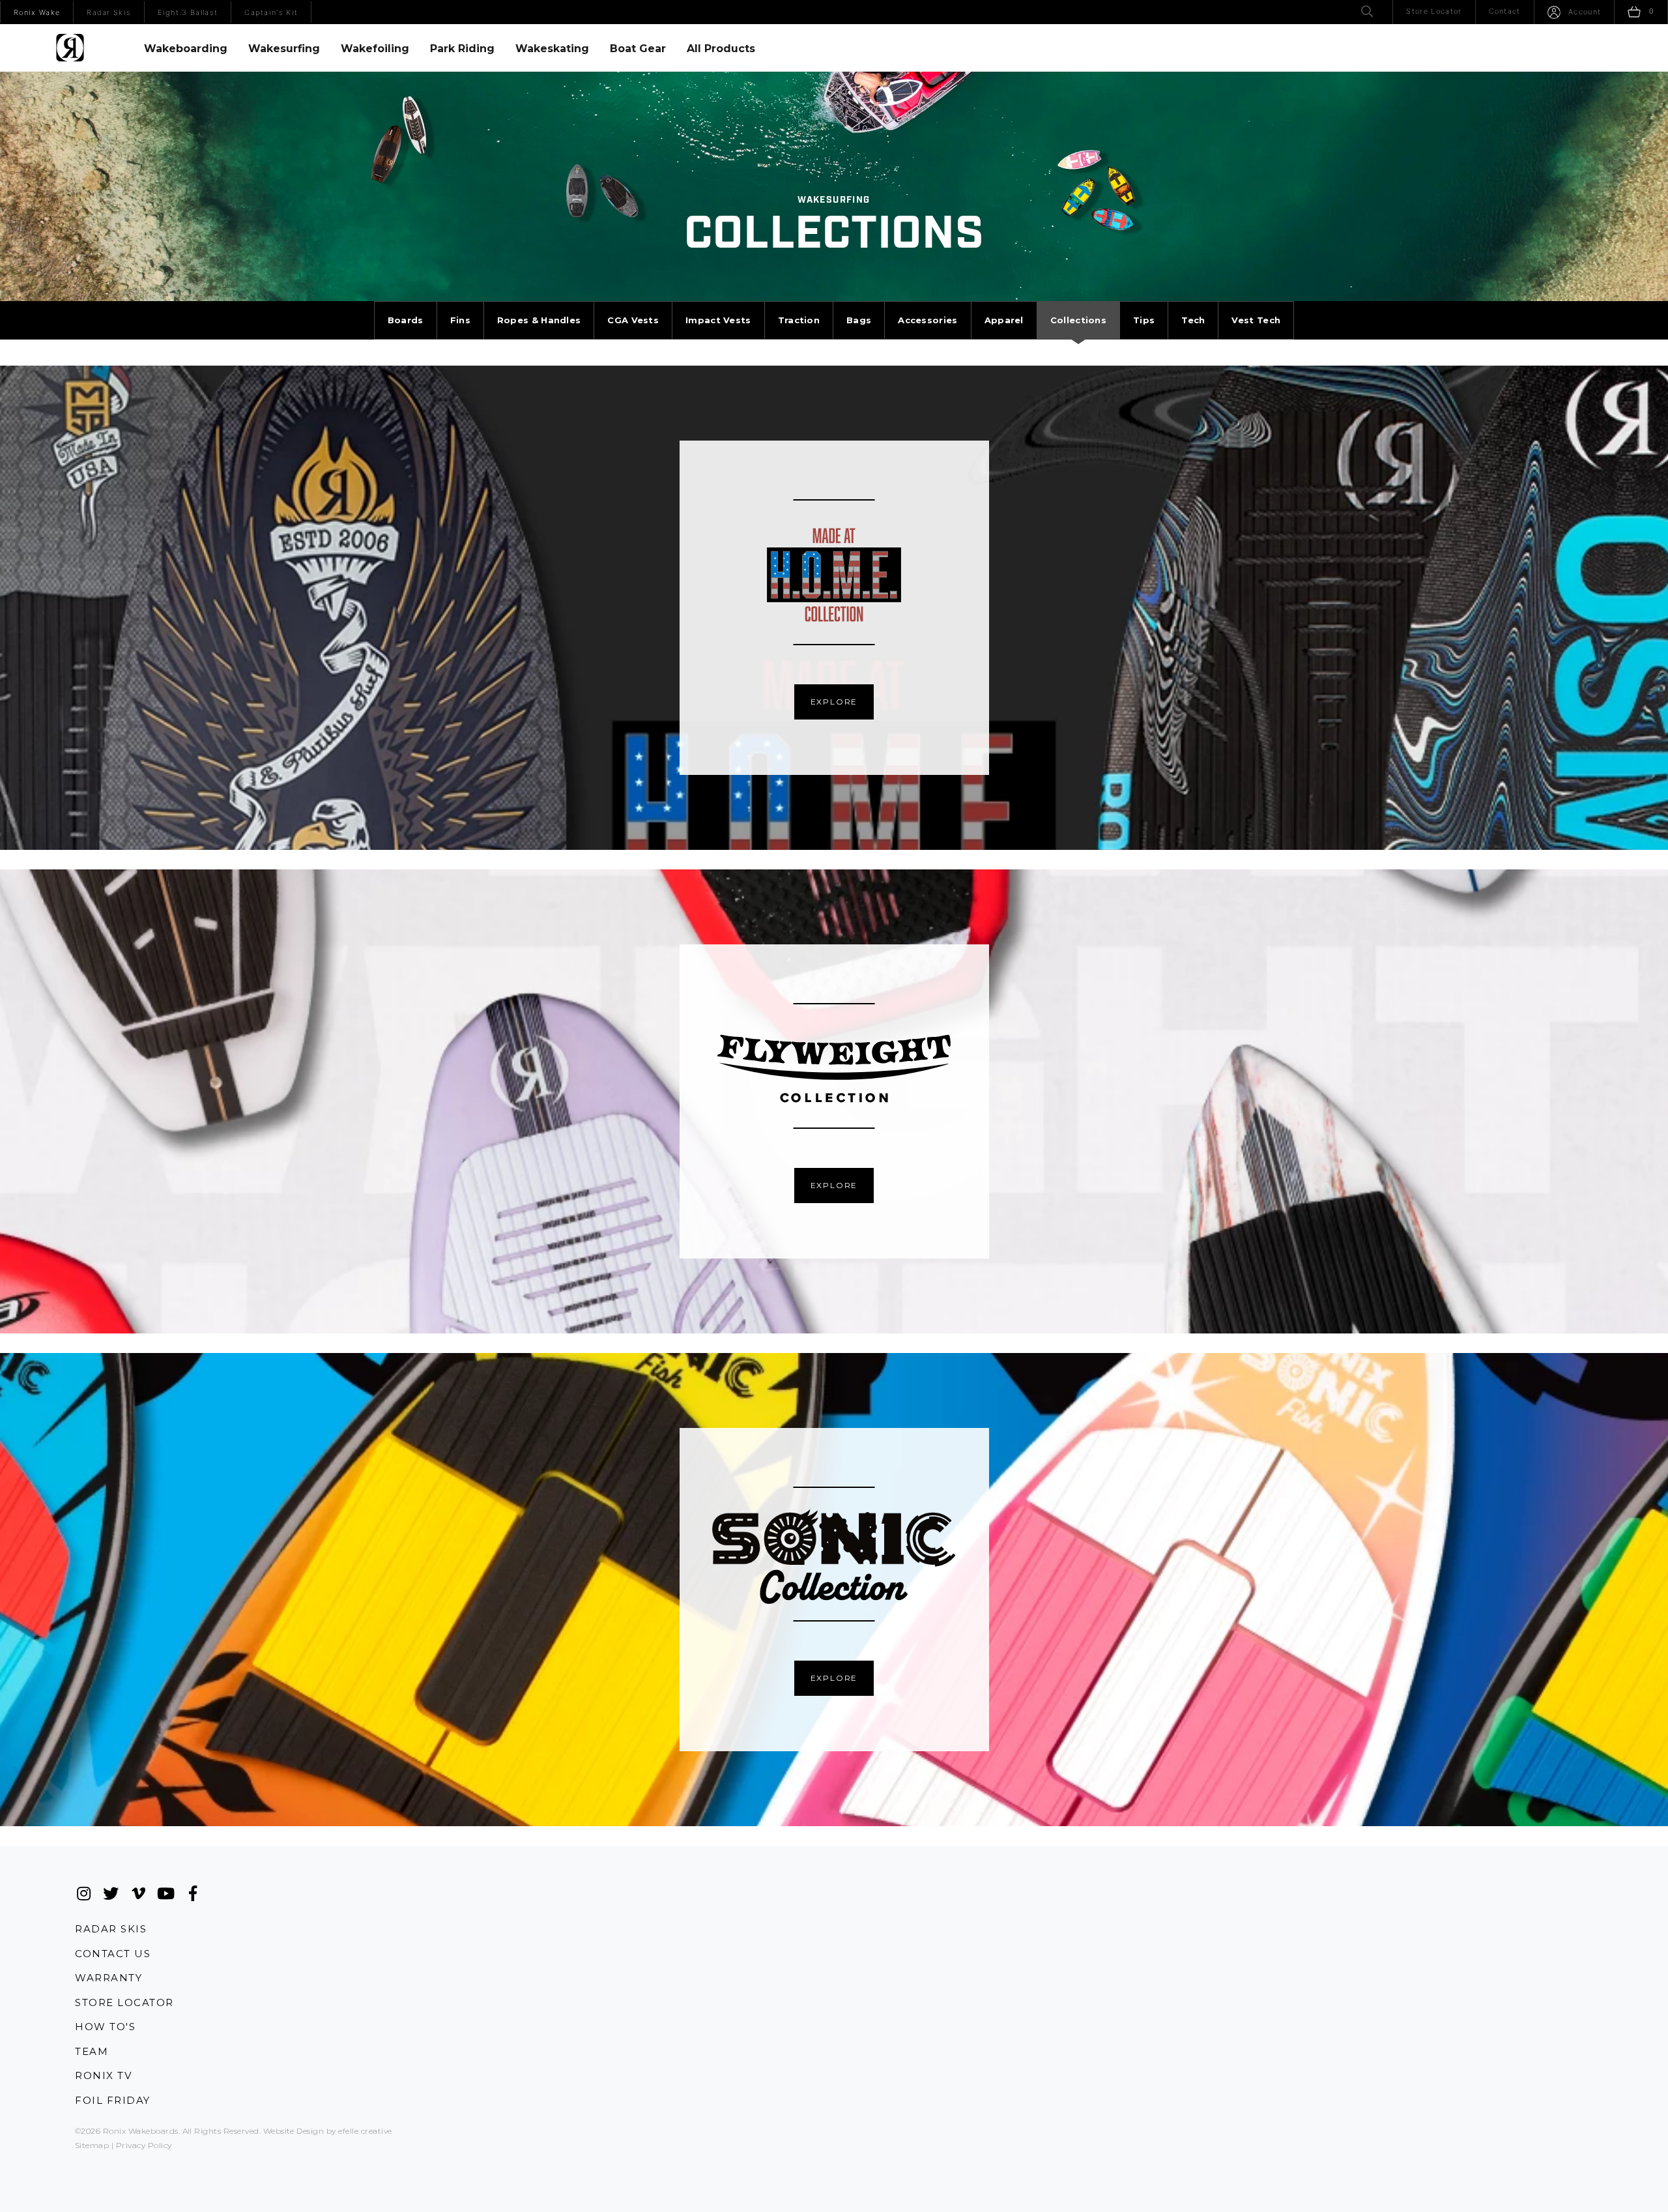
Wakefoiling (375, 49)
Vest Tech (1256, 320)
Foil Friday (113, 2100)
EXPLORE (834, 702)
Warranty (108, 1978)
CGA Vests (633, 320)
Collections (1078, 320)
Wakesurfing (284, 49)
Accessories (927, 320)
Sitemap (92, 2145)
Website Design (294, 2131)
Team (92, 2051)
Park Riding (462, 49)
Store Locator (124, 2002)
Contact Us (113, 1954)
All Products (721, 49)
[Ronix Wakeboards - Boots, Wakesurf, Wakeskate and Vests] (70, 48)
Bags (859, 320)
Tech (1193, 320)
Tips (1144, 320)
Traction (799, 320)
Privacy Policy (144, 2145)
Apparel (1004, 320)
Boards (406, 320)
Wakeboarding (186, 49)
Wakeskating (552, 49)
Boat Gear (638, 49)
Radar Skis (111, 1928)
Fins (460, 320)
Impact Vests (718, 320)
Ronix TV (103, 2075)
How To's (105, 2027)
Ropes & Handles (539, 320)
